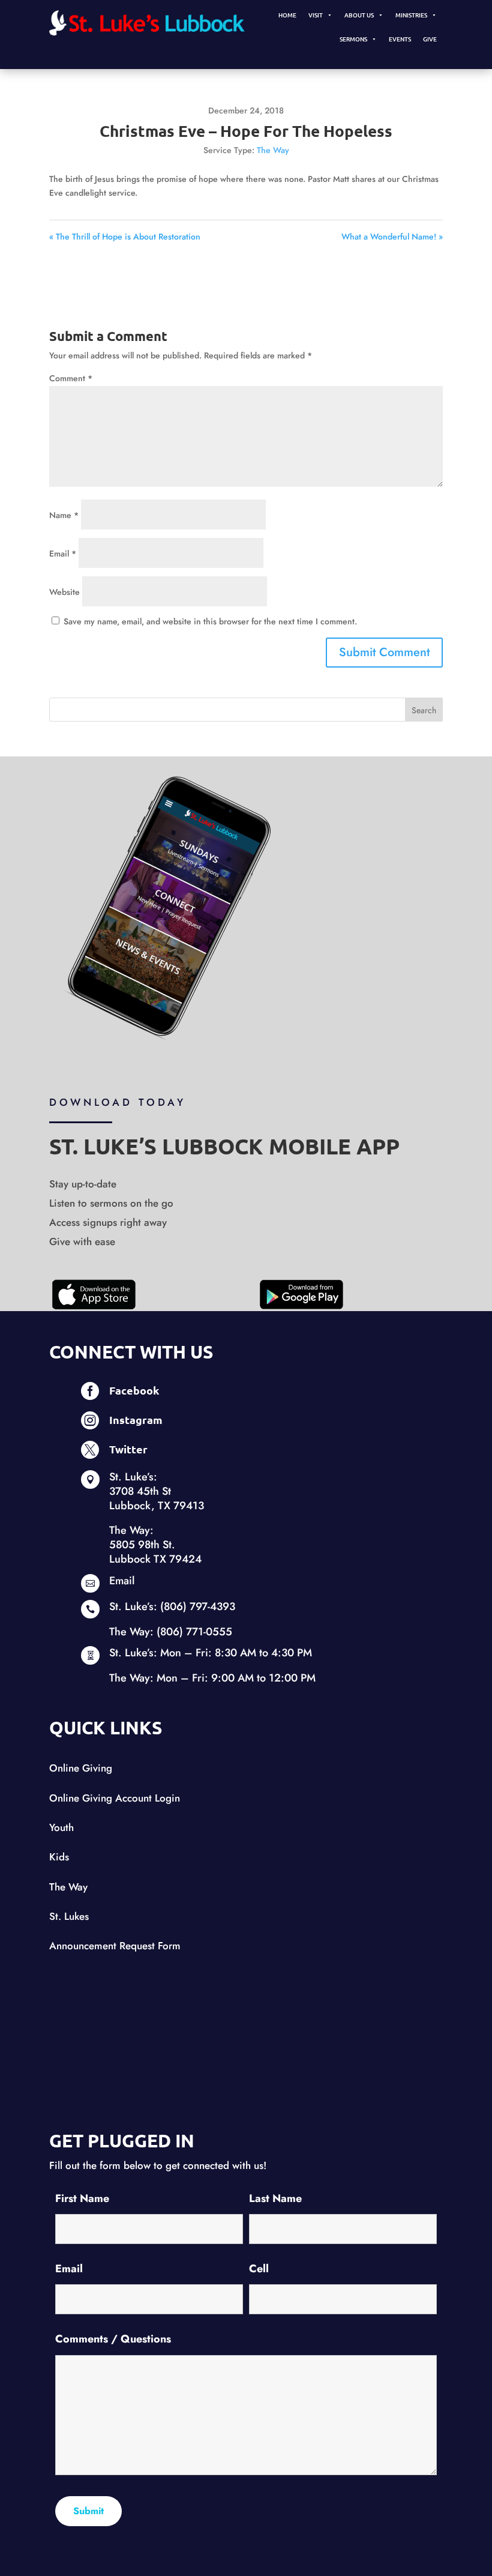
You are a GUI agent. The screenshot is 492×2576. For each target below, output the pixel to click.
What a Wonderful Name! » (392, 237)
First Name (82, 2198)
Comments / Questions (113, 2339)
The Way (273, 150)
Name (64, 515)
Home (287, 15)
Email (63, 554)
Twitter (128, 1449)
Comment (71, 378)
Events (400, 39)
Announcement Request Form (115, 1946)
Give (430, 39)
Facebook (134, 1390)
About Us (359, 15)
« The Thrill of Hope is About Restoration (125, 237)
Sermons (353, 39)
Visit (316, 15)
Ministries (411, 15)
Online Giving (81, 1768)
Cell (259, 2269)
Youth (61, 1827)
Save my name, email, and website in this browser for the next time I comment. (210, 621)
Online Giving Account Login (115, 1798)
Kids (59, 1857)
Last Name (275, 2198)
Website (64, 592)
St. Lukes (69, 1916)
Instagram (136, 1419)
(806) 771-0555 (194, 1632)
